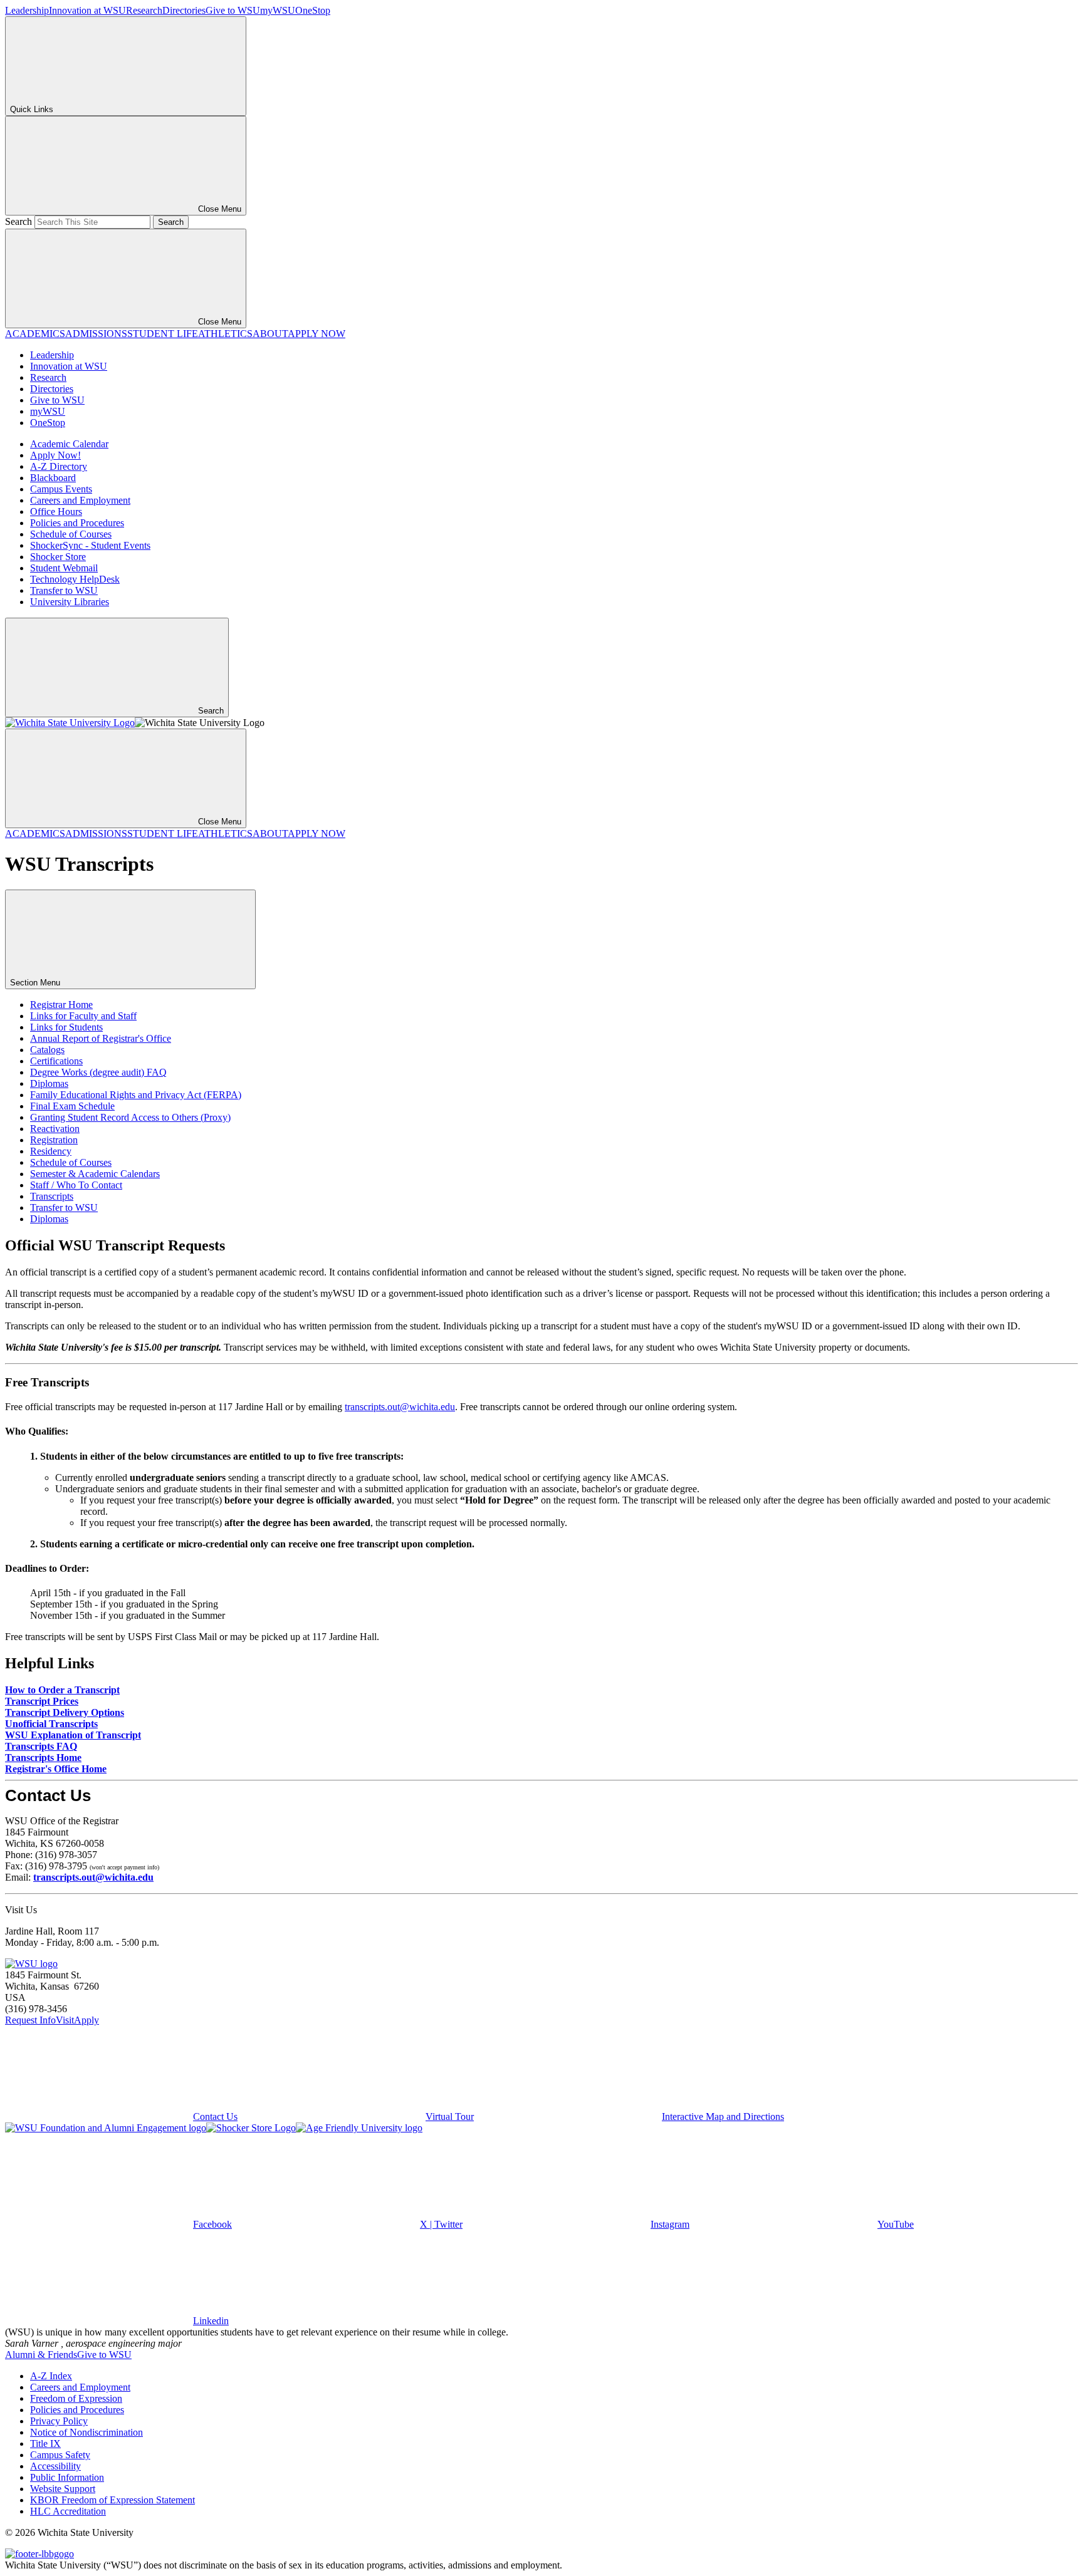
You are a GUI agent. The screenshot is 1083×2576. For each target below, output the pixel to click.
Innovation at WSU (87, 10)
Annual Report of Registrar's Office (101, 1038)
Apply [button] (86, 2020)
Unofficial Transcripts (51, 1724)
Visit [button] (65, 2020)
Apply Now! (55, 455)
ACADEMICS (35, 334)
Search (18, 221)
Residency (51, 1151)
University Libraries (70, 602)
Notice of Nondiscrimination (86, 2432)
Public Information (67, 2477)
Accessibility (55, 2466)
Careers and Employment (80, 500)
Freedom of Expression (76, 2398)
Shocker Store (58, 557)
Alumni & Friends (41, 2355)
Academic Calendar (69, 444)
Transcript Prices (42, 1701)
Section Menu (36, 983)
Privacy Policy (59, 2421)
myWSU (278, 10)
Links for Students (66, 1027)
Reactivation (55, 1129)
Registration (54, 1140)
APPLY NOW (317, 334)
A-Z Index (51, 2376)
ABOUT (270, 334)
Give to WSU (233, 10)
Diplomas (49, 1083)
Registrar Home (61, 1005)
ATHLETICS (225, 334)
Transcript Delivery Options (65, 1712)
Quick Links (32, 109)
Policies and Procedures (77, 523)
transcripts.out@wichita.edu (400, 1407)
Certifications (56, 1061)
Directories (184, 10)
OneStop (313, 10)
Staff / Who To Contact (76, 1185)
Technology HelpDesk (75, 579)
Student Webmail (64, 568)
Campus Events (61, 489)
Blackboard (53, 478)
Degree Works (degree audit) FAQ (98, 1072)
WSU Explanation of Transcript (73, 1735)
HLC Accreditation (68, 2511)
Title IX (45, 2444)
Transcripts (52, 1196)
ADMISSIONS (96, 334)
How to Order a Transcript (62, 1690)
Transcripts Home (43, 1758)
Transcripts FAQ (41, 1746)
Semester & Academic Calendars (95, 1174)
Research (144, 10)
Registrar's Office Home (56, 1769)
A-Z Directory (59, 466)
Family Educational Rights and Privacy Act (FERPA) (136, 1095)
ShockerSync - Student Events (90, 545)
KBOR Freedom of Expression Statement (112, 2500)
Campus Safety (60, 2455)
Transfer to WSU (64, 590)
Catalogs (47, 1050)
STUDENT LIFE (163, 334)
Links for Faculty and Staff (83, 1016)
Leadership (27, 10)
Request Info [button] (30, 2020)
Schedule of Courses (71, 534)
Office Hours (56, 512)
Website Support (63, 2489)
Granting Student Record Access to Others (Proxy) (130, 1117)
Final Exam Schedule (72, 1106)
